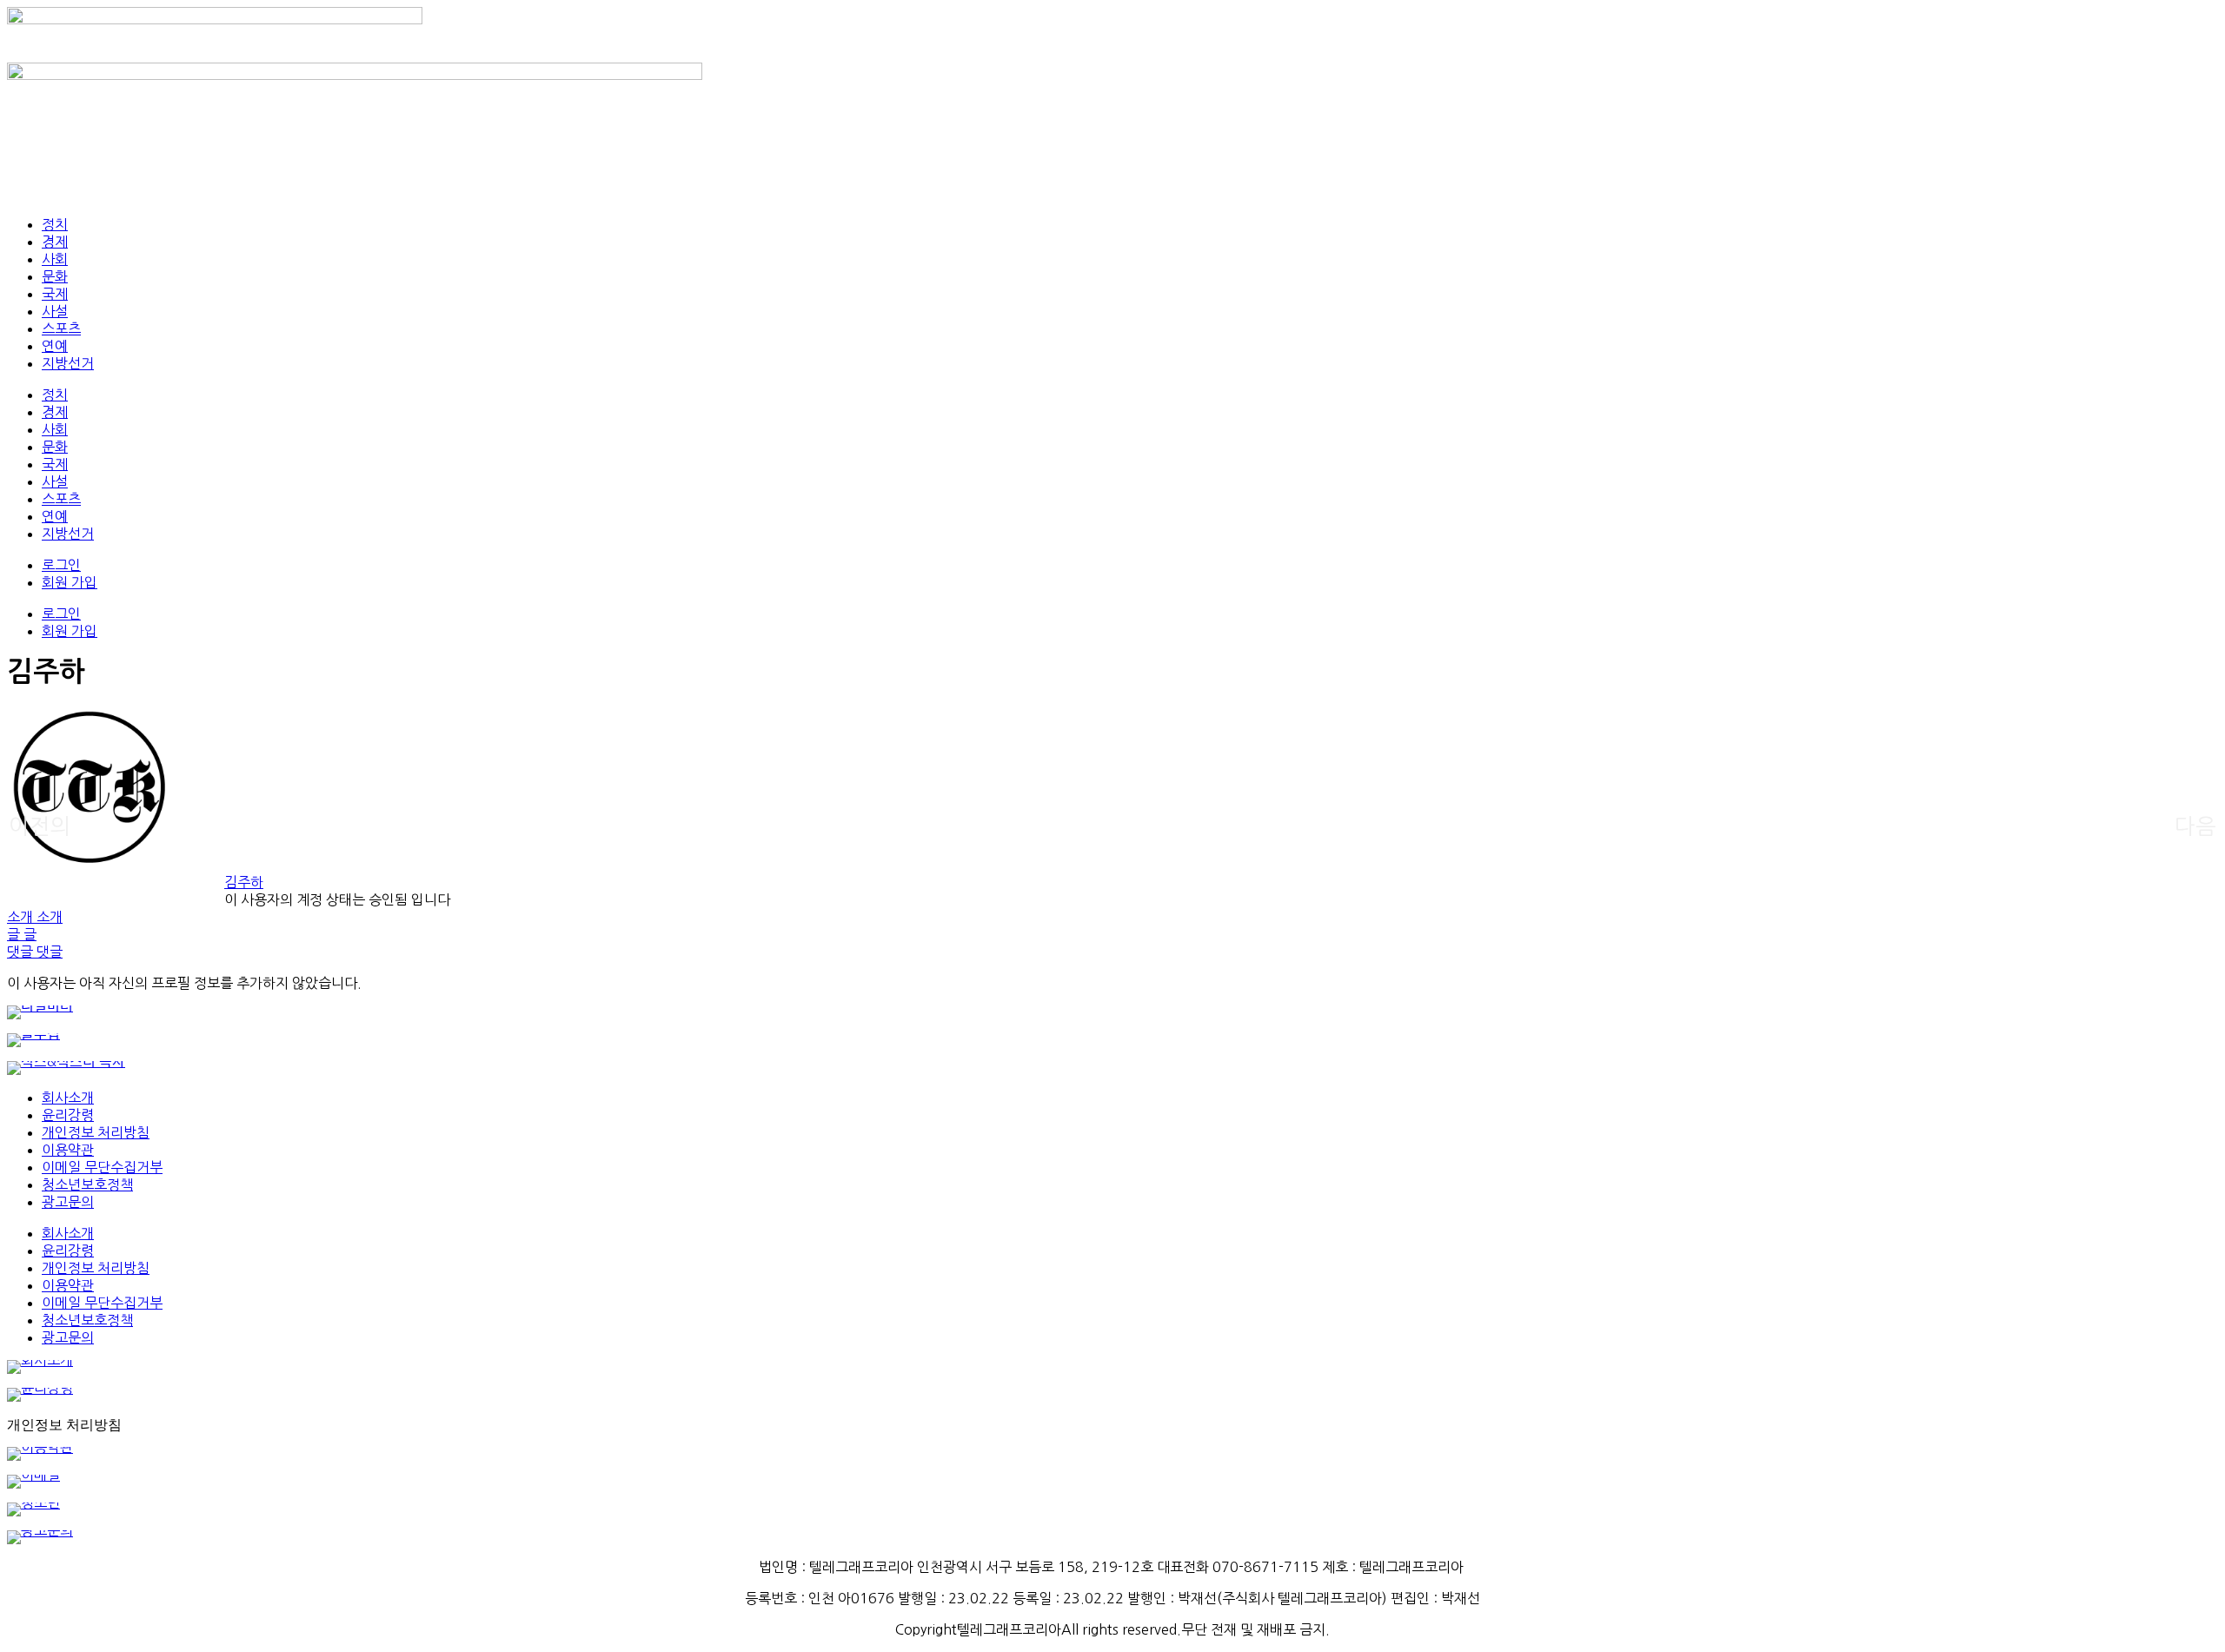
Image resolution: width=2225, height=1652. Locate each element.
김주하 (244, 882)
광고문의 (68, 1202)
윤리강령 (68, 1115)
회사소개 (68, 1098)
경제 (55, 242)
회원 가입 (70, 582)
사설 (55, 311)
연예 (55, 346)
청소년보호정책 (87, 1184)
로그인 (61, 565)
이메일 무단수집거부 (102, 1167)
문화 (55, 276)
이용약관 (68, 1150)
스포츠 (61, 328)
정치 (55, 224)
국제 (55, 294)
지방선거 (68, 363)
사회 (55, 259)
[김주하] (90, 865)
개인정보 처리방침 (96, 1132)
